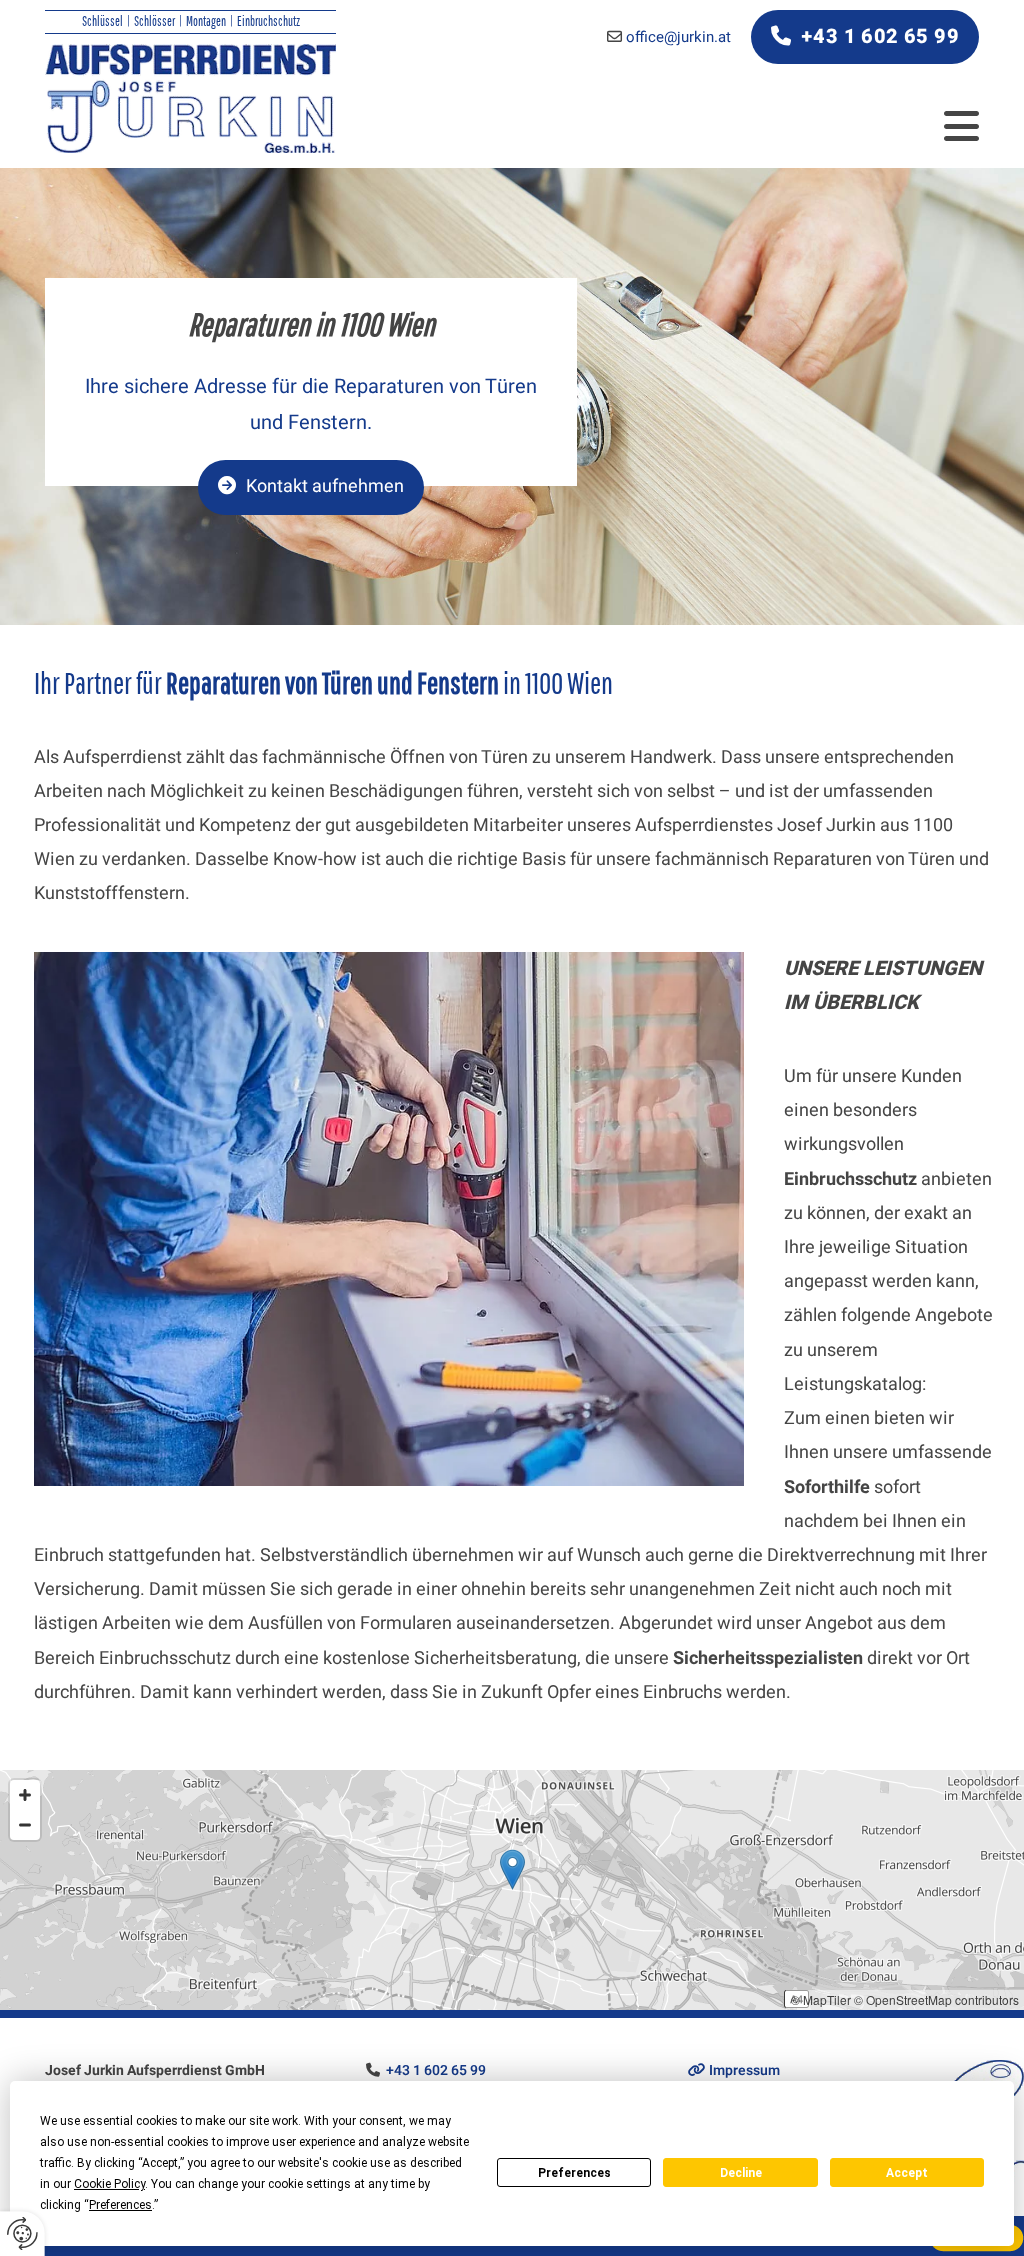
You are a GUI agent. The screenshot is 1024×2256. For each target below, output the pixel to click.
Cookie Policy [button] (109, 2184)
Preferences (574, 2173)
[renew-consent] (22, 2233)
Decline (741, 2173)
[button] (865, 37)
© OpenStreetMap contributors (936, 1999)
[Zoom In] (25, 1795)
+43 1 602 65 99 (437, 2070)
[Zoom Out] (25, 1825)
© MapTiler (821, 1999)
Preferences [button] (120, 2205)
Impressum (734, 2070)
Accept (907, 2173)
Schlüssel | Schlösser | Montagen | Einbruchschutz (191, 21)
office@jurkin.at (678, 37)
